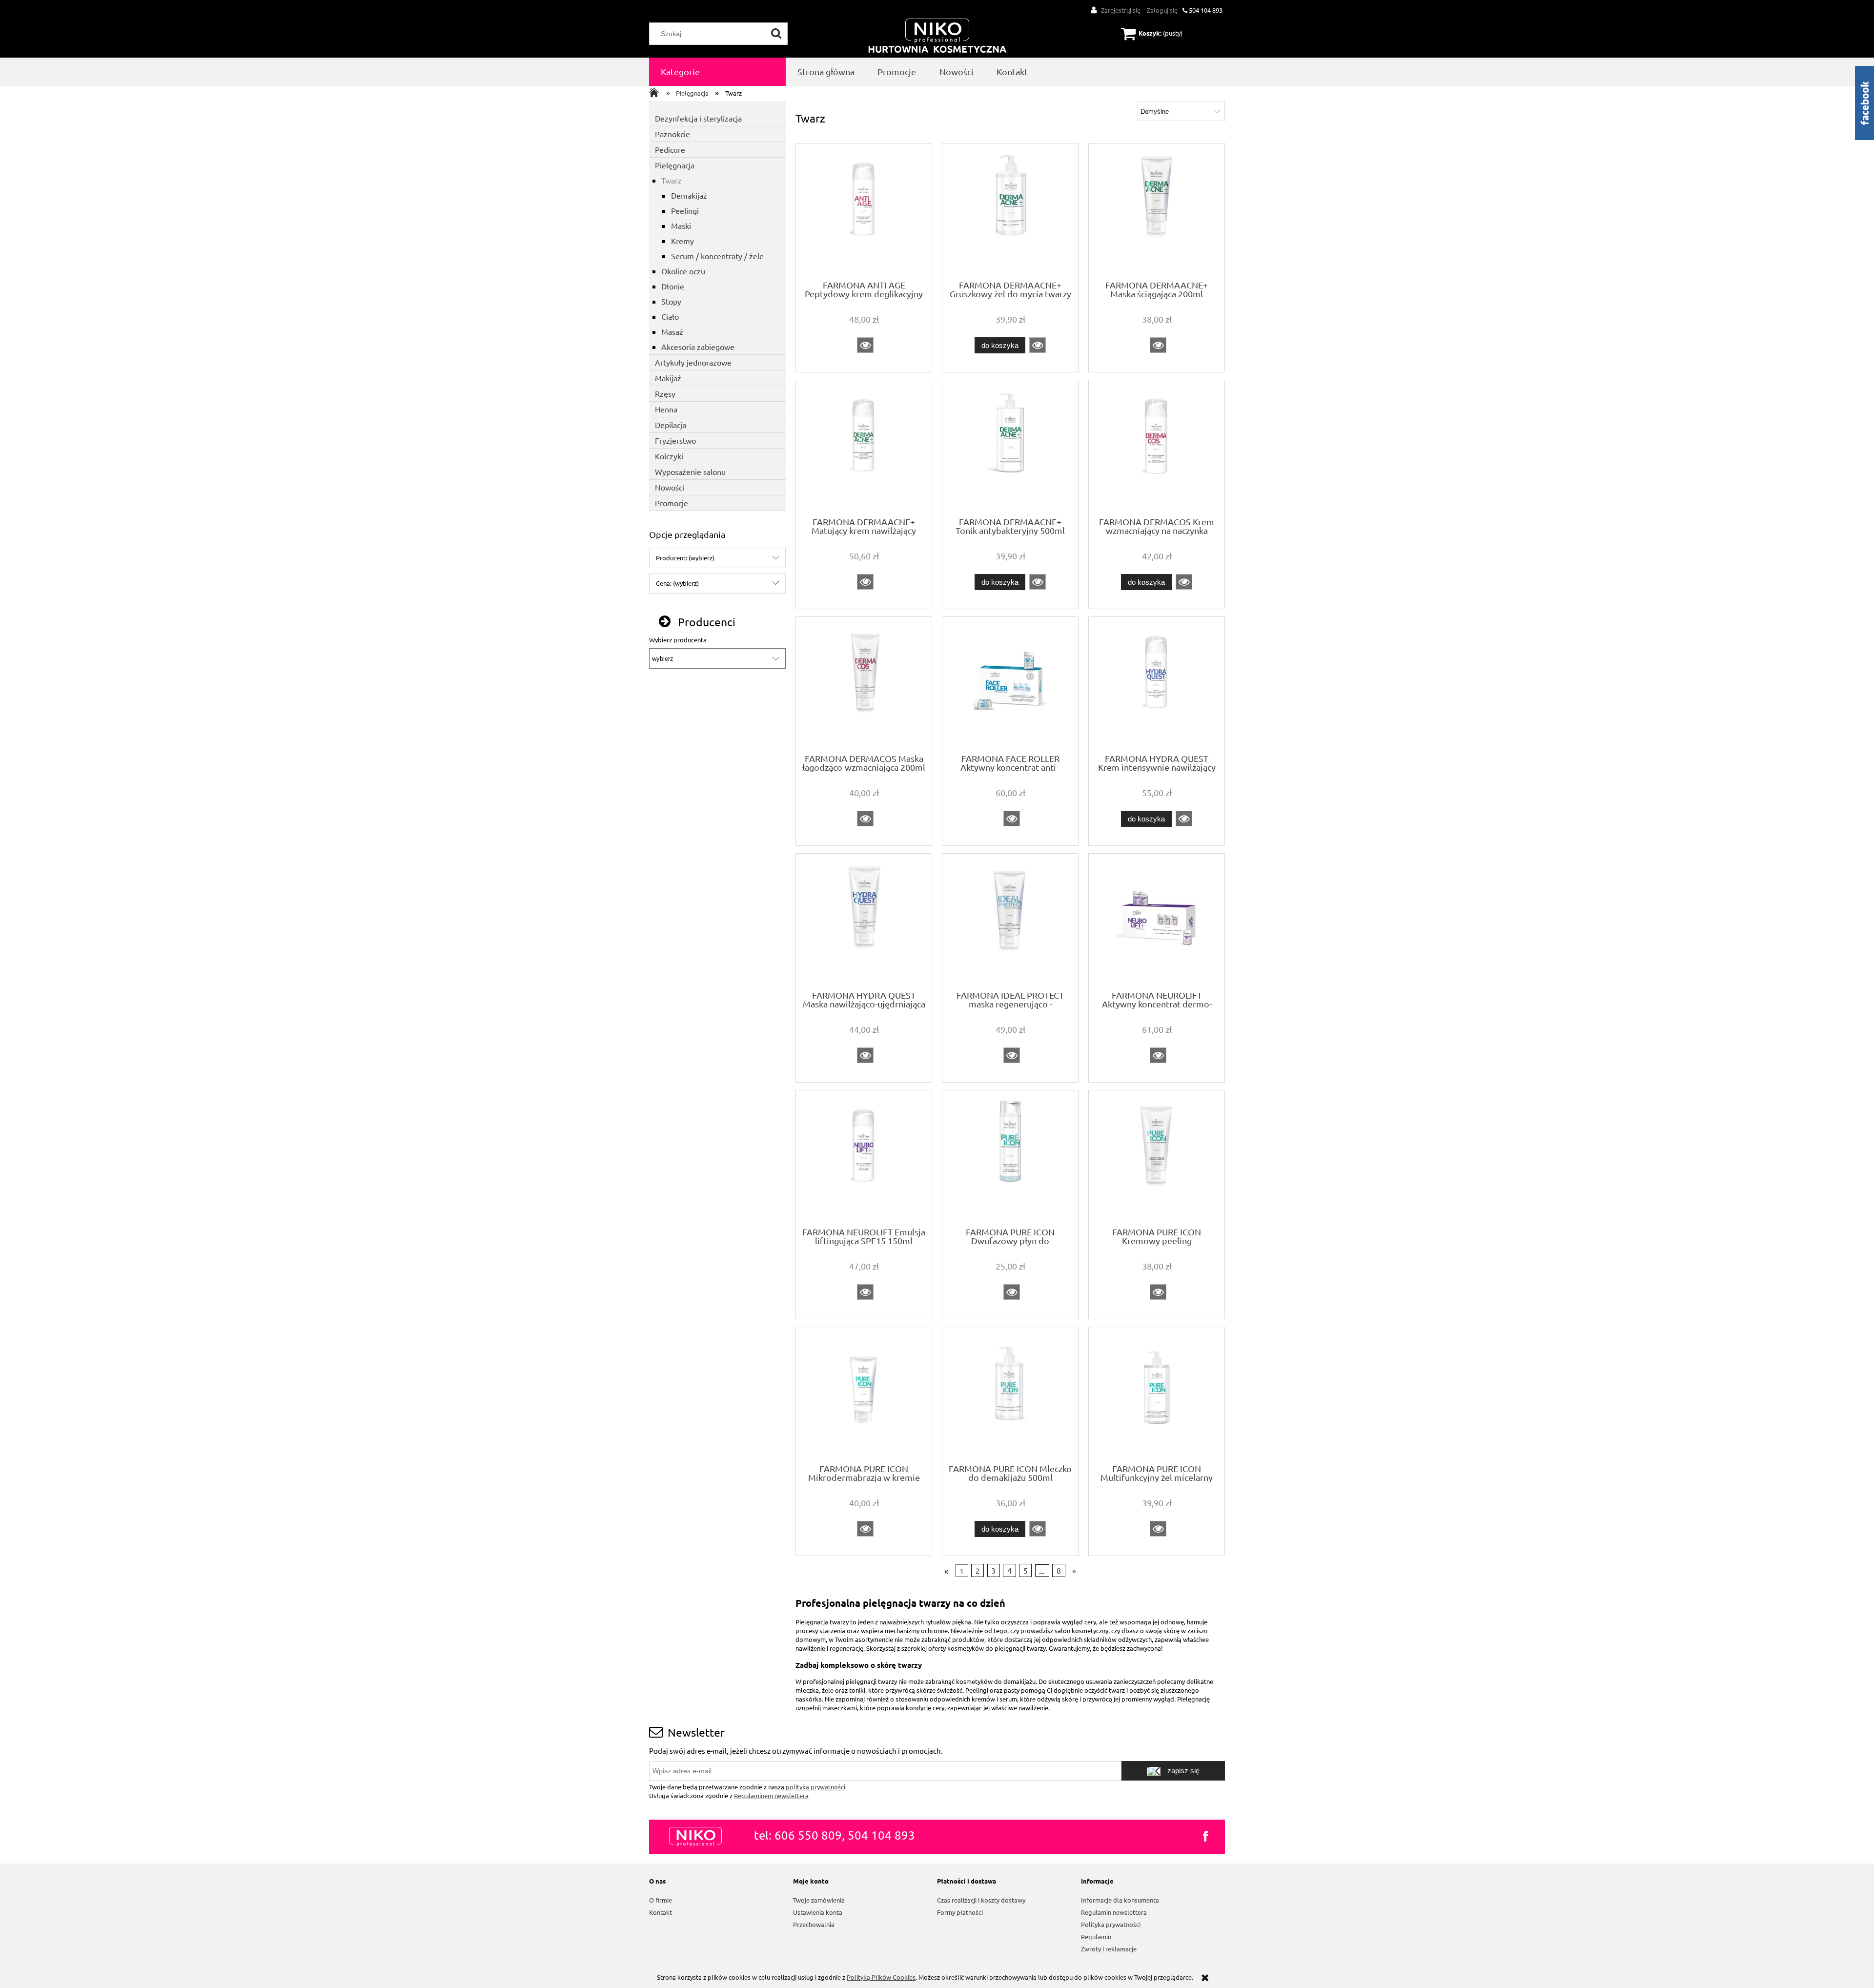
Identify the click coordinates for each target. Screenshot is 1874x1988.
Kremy (682, 241)
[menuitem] (717, 72)
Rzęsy (665, 393)
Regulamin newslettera (1114, 1912)
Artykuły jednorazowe (693, 362)
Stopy (671, 301)
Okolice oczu (683, 271)
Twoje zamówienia (819, 1900)
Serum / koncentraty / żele (717, 256)
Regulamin (1096, 1937)
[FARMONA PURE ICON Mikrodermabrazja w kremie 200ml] (864, 1394)
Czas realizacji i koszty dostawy (981, 1900)
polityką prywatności (815, 1787)
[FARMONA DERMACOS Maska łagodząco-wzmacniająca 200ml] (864, 684)
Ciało (670, 316)
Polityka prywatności (1111, 1924)
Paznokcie (672, 134)
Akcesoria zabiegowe (698, 347)
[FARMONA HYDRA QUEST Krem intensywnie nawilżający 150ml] (1157, 684)
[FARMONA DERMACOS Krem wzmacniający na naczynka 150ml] (1157, 448)
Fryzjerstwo (675, 440)
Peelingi (685, 210)
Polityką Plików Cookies (881, 1977)
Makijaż (668, 378)
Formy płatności (960, 1912)
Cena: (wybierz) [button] (677, 583)
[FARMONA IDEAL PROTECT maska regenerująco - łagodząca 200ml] (1010, 921)
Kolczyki (669, 456)
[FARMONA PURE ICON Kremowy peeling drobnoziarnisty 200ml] (1157, 1158)
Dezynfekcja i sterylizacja (698, 118)
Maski (681, 225)
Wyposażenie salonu (690, 471)
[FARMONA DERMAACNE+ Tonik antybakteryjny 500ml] (1010, 448)
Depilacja (671, 425)
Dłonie (673, 286)
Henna (666, 409)
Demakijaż (689, 195)
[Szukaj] (776, 34)
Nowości (670, 487)
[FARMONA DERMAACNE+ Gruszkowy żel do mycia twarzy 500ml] (1010, 211)
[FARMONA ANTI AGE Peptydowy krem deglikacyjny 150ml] (864, 211)
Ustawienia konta (818, 1912)
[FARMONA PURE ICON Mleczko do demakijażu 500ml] (1010, 1394)
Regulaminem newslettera (771, 1795)
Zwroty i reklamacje (1109, 1949)
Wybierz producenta (678, 640)
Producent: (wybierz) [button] (685, 558)
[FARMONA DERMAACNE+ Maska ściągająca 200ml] (1157, 211)
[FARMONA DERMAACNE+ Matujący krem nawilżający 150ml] (864, 448)
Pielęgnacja (675, 165)
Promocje (672, 503)
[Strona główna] (937, 36)
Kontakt (661, 1912)
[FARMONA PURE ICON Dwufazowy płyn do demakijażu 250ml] (1010, 1158)
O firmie (661, 1900)
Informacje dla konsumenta (1120, 1900)
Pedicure (670, 149)
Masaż (672, 331)
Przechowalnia (814, 1924)
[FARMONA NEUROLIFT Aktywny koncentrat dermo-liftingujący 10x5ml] (1157, 921)
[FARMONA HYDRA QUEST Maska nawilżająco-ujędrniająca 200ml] (864, 921)
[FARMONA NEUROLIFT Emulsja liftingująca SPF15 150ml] (864, 1158)
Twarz (672, 180)
